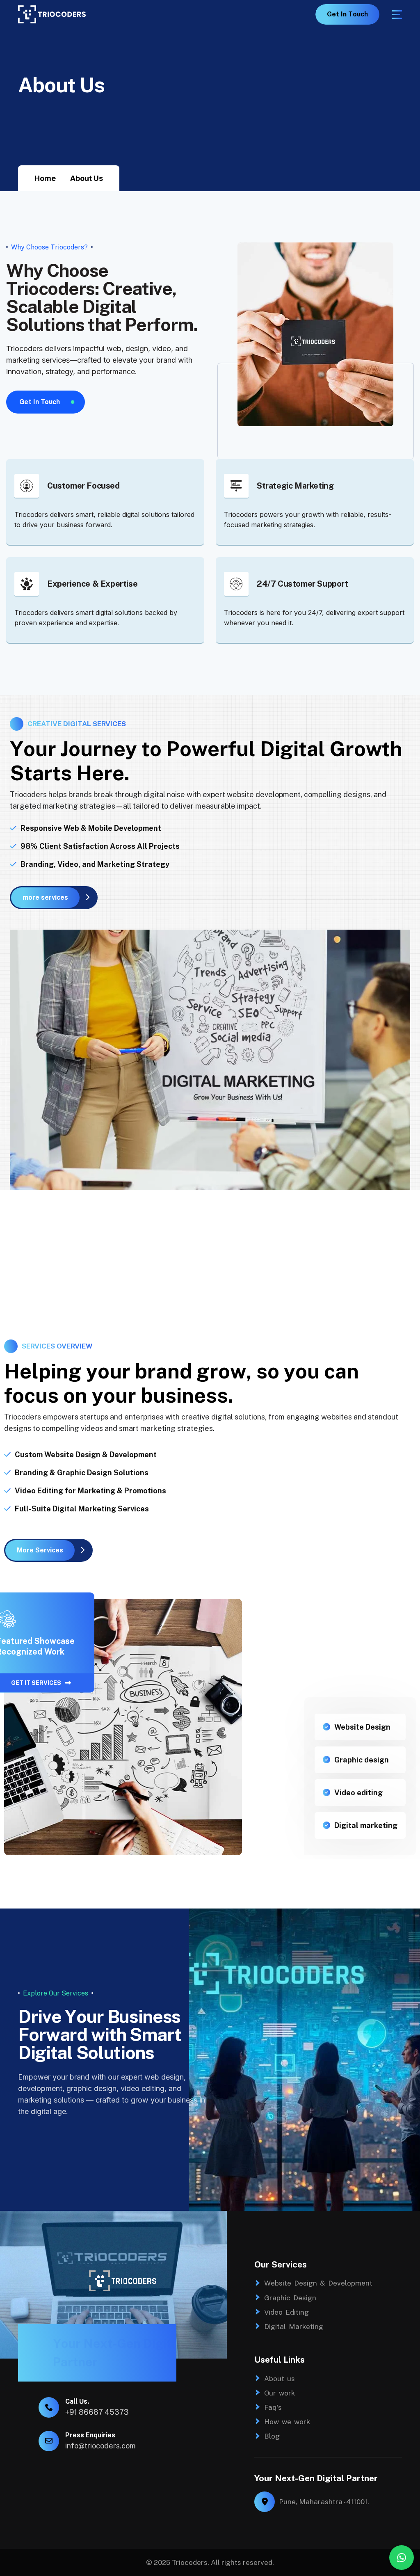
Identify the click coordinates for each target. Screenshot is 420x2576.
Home (45, 178)
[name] (397, 15)
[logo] (52, 14)
